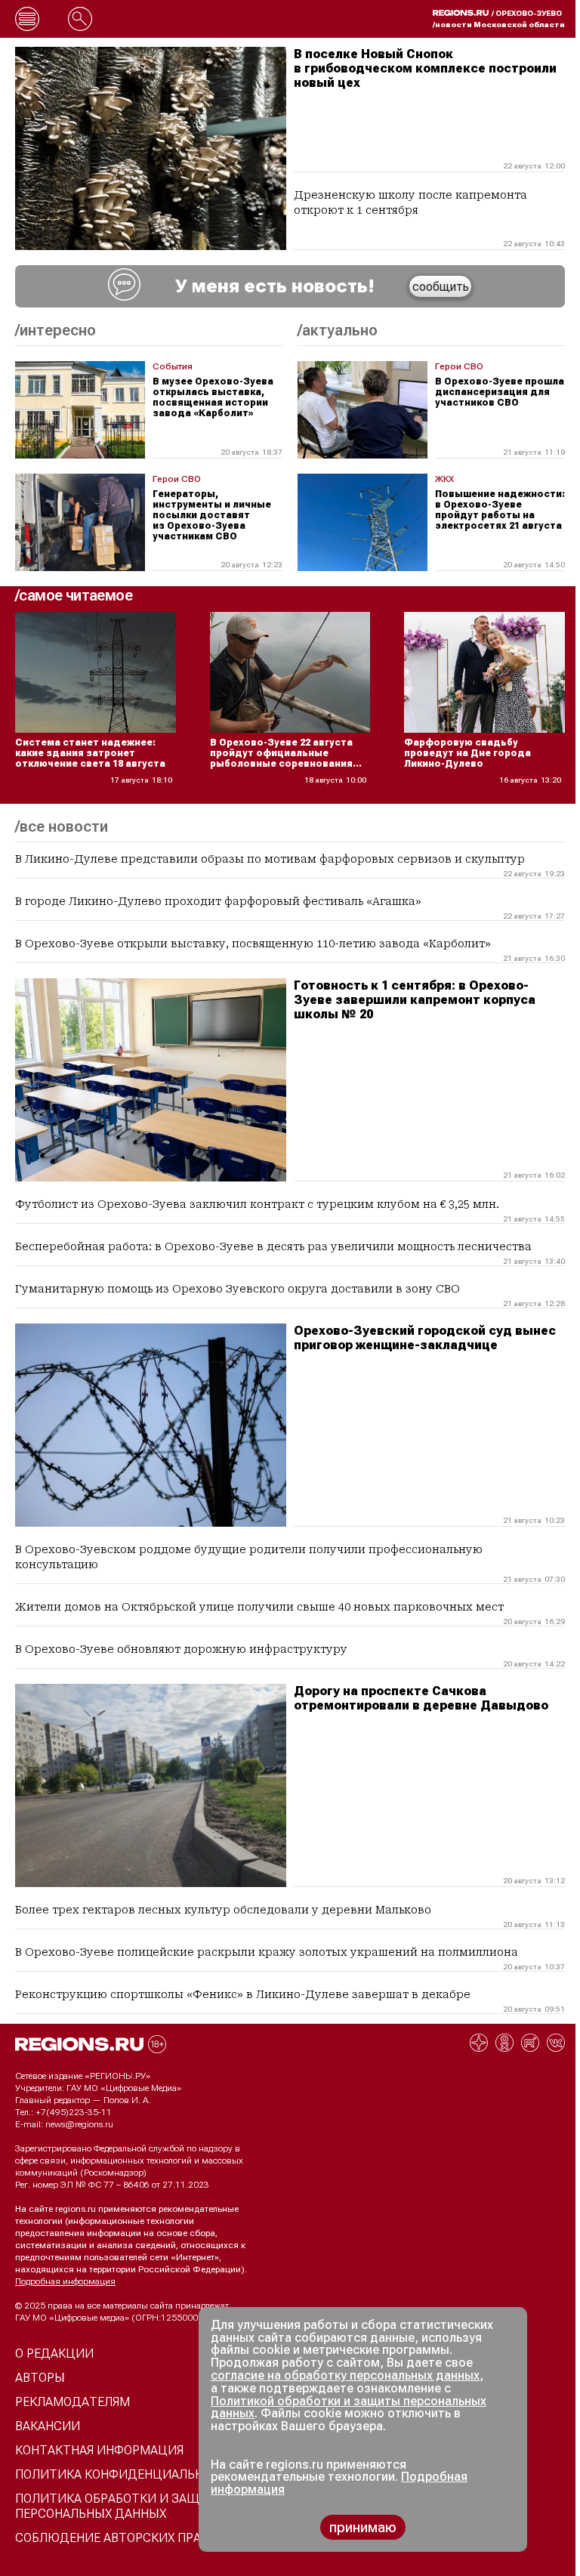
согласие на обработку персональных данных (345, 2375)
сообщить (441, 287)
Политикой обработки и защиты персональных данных (349, 2408)
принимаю (363, 2527)
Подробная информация (65, 2281)
